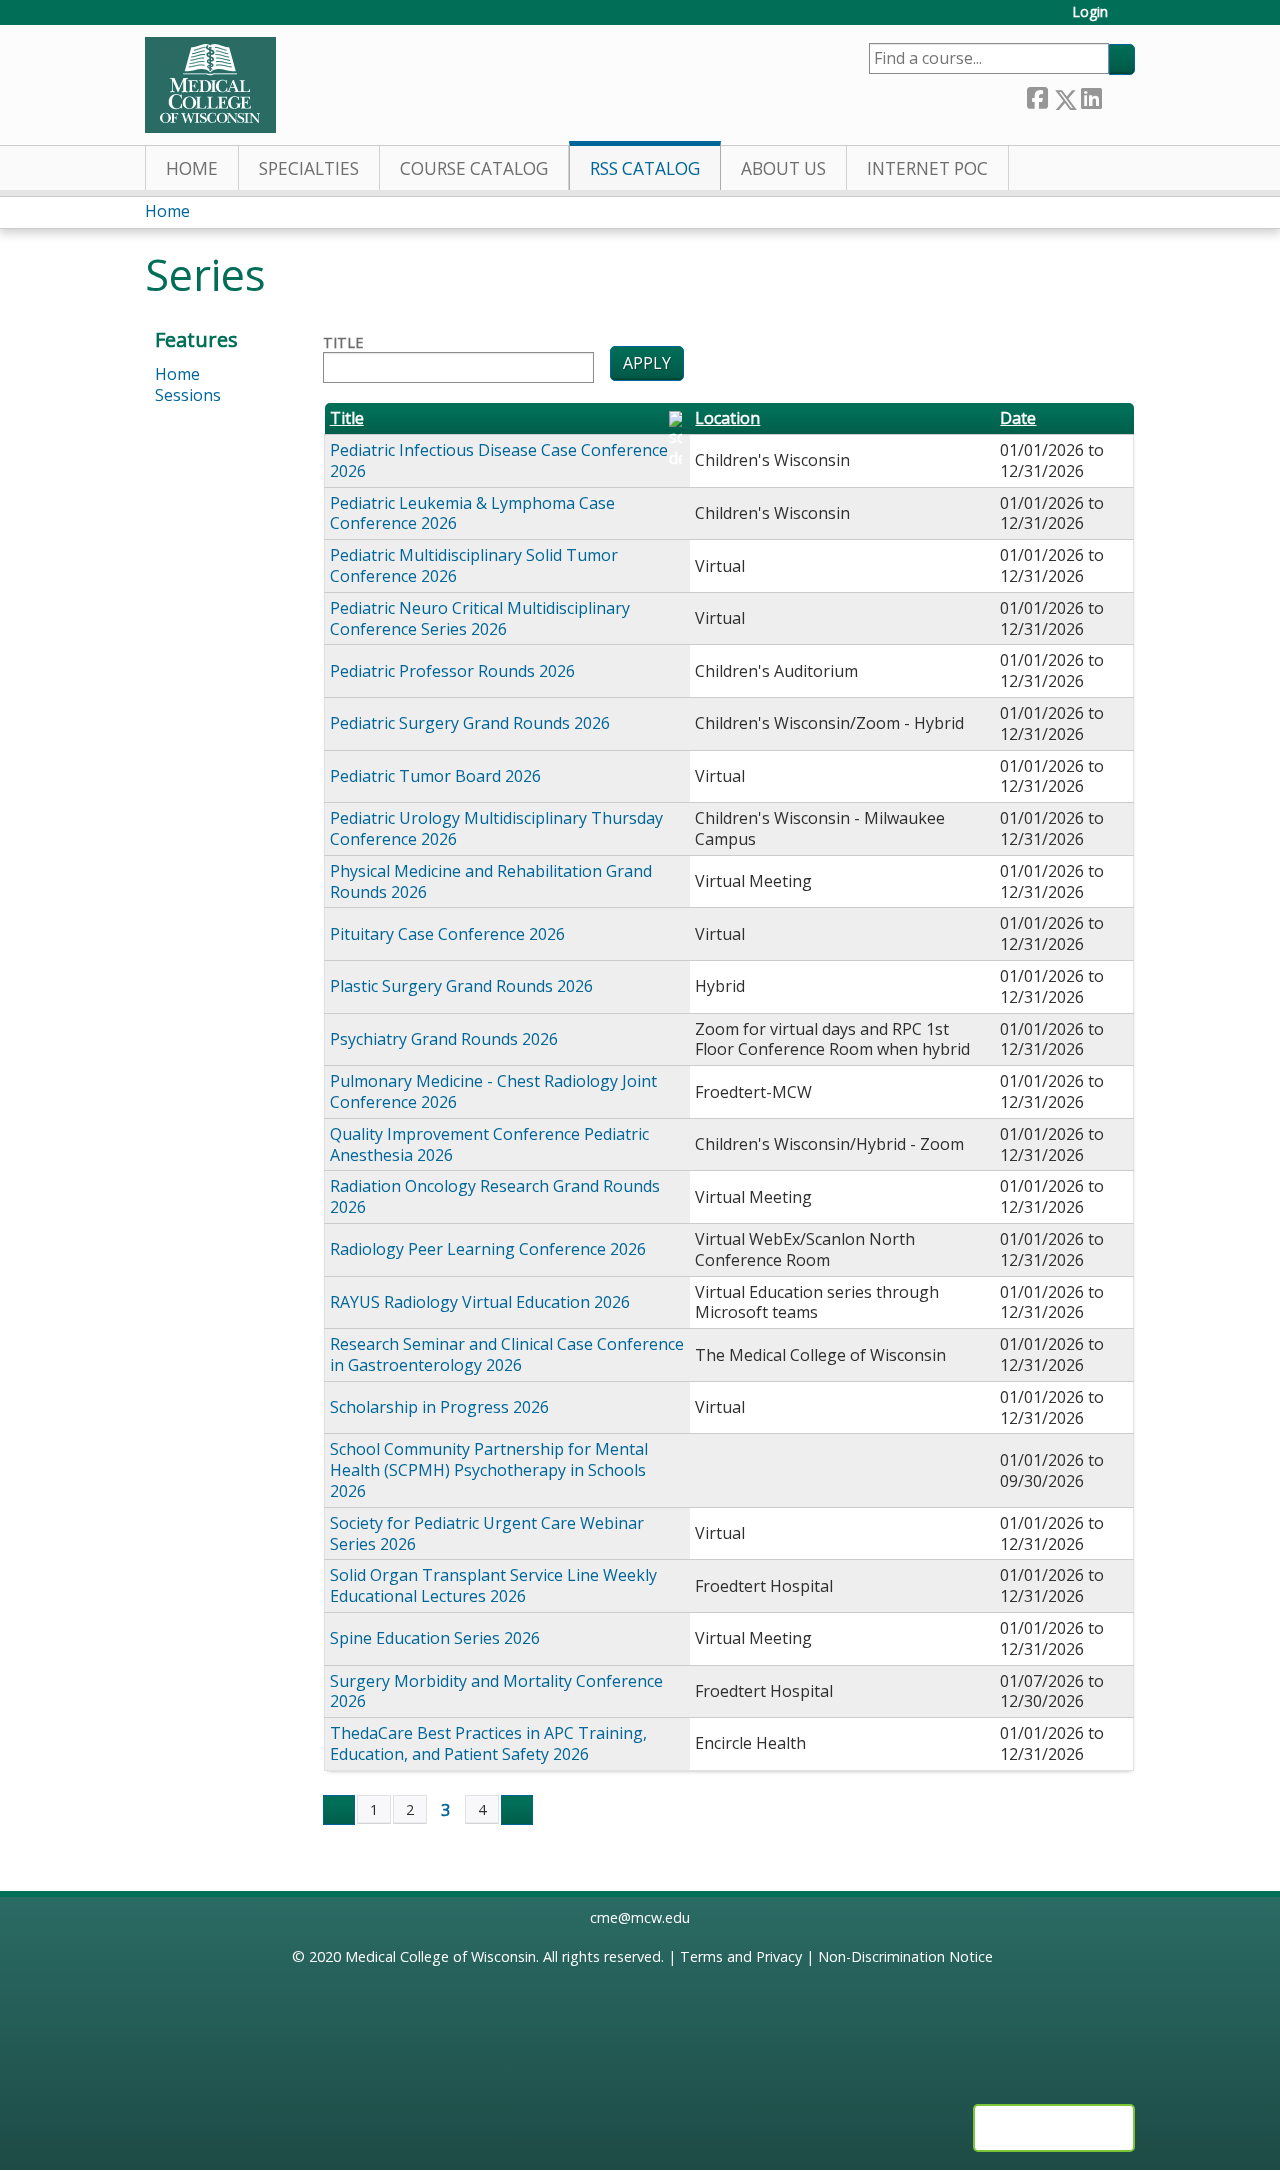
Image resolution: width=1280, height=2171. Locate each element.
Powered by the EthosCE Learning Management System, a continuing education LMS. (1054, 2128)
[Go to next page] (517, 1810)
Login (1090, 12)
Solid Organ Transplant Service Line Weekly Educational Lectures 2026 (493, 1585)
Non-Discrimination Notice (905, 1956)
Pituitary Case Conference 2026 (447, 934)
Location (727, 418)
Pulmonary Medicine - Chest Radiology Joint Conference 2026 (493, 1091)
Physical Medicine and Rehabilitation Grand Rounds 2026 (491, 881)
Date (1018, 418)
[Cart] (1129, 19)
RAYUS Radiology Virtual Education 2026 (480, 1302)
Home (192, 168)
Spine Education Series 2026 (435, 1638)
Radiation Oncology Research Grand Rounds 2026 (495, 1196)
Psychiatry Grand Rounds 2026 (444, 1039)
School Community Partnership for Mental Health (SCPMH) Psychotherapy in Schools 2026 (489, 1470)
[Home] (210, 85)
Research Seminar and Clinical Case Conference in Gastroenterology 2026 (507, 1354)
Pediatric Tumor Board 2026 (435, 776)
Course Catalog (474, 168)
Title (343, 343)
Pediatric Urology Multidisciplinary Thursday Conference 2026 (496, 828)
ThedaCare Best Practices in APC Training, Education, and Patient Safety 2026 (488, 1743)
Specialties (309, 168)
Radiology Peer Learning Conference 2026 (488, 1249)
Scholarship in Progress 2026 (439, 1407)
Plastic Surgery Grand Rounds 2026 (461, 986)
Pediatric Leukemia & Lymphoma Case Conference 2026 (472, 513)
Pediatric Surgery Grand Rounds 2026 (470, 723)
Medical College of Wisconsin (440, 1956)
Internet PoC (927, 168)
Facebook (1037, 95)
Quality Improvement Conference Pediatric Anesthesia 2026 (489, 1144)
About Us (783, 168)
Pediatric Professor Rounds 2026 (452, 671)
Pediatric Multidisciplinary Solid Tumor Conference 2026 (474, 565)
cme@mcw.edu (640, 1917)
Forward (1118, 95)
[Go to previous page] (339, 1810)
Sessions (188, 395)
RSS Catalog (645, 168)
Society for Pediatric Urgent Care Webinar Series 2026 (487, 1533)
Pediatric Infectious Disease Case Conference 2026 (499, 460)
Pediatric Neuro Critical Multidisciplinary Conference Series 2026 (480, 618)
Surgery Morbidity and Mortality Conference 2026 (496, 1691)
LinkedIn (1091, 95)
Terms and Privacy (741, 1956)
